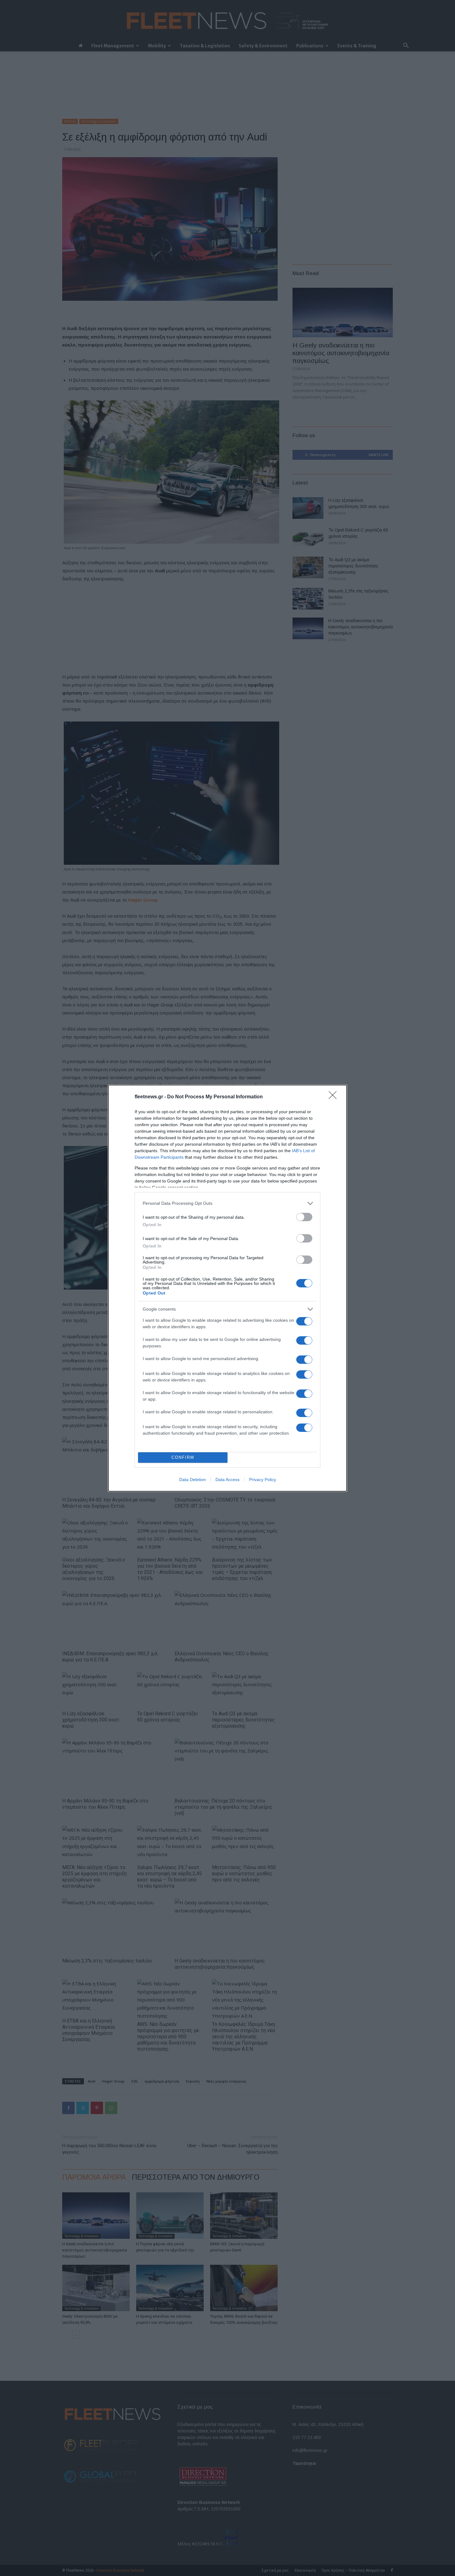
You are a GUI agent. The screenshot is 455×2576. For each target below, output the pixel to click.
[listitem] (227, 1203)
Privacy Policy (263, 1480)
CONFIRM (183, 1457)
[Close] (335, 1097)
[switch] (304, 1217)
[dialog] (227, 1288)
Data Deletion (193, 1480)
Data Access (227, 1480)
